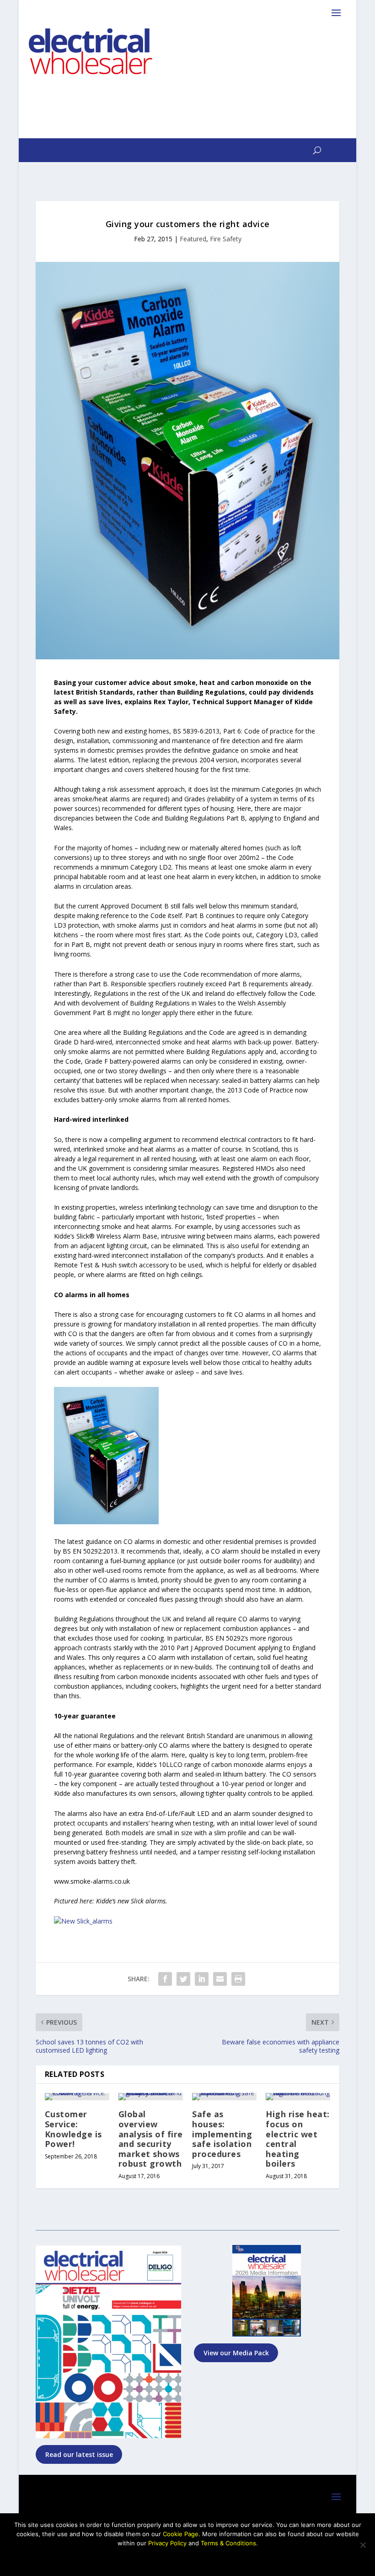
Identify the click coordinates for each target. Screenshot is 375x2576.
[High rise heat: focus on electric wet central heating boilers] (298, 2097)
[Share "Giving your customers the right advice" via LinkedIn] (202, 1979)
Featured (193, 239)
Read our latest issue (79, 2454)
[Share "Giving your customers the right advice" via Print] (238, 1979)
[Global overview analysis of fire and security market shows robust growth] (151, 2097)
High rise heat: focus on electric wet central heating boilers (298, 2139)
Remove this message (187, 2559)
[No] (363, 2545)
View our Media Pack (236, 2353)
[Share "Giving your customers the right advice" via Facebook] (165, 1979)
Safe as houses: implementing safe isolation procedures (222, 2134)
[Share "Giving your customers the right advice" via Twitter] (183, 1979)
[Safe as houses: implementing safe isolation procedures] (224, 2097)
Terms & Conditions (228, 2543)
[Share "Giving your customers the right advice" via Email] (220, 1979)
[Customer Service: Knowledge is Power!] (77, 2097)
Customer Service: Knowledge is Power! (73, 2129)
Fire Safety (226, 239)
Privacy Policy (167, 2543)
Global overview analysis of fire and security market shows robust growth (151, 2139)
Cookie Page (181, 2534)
